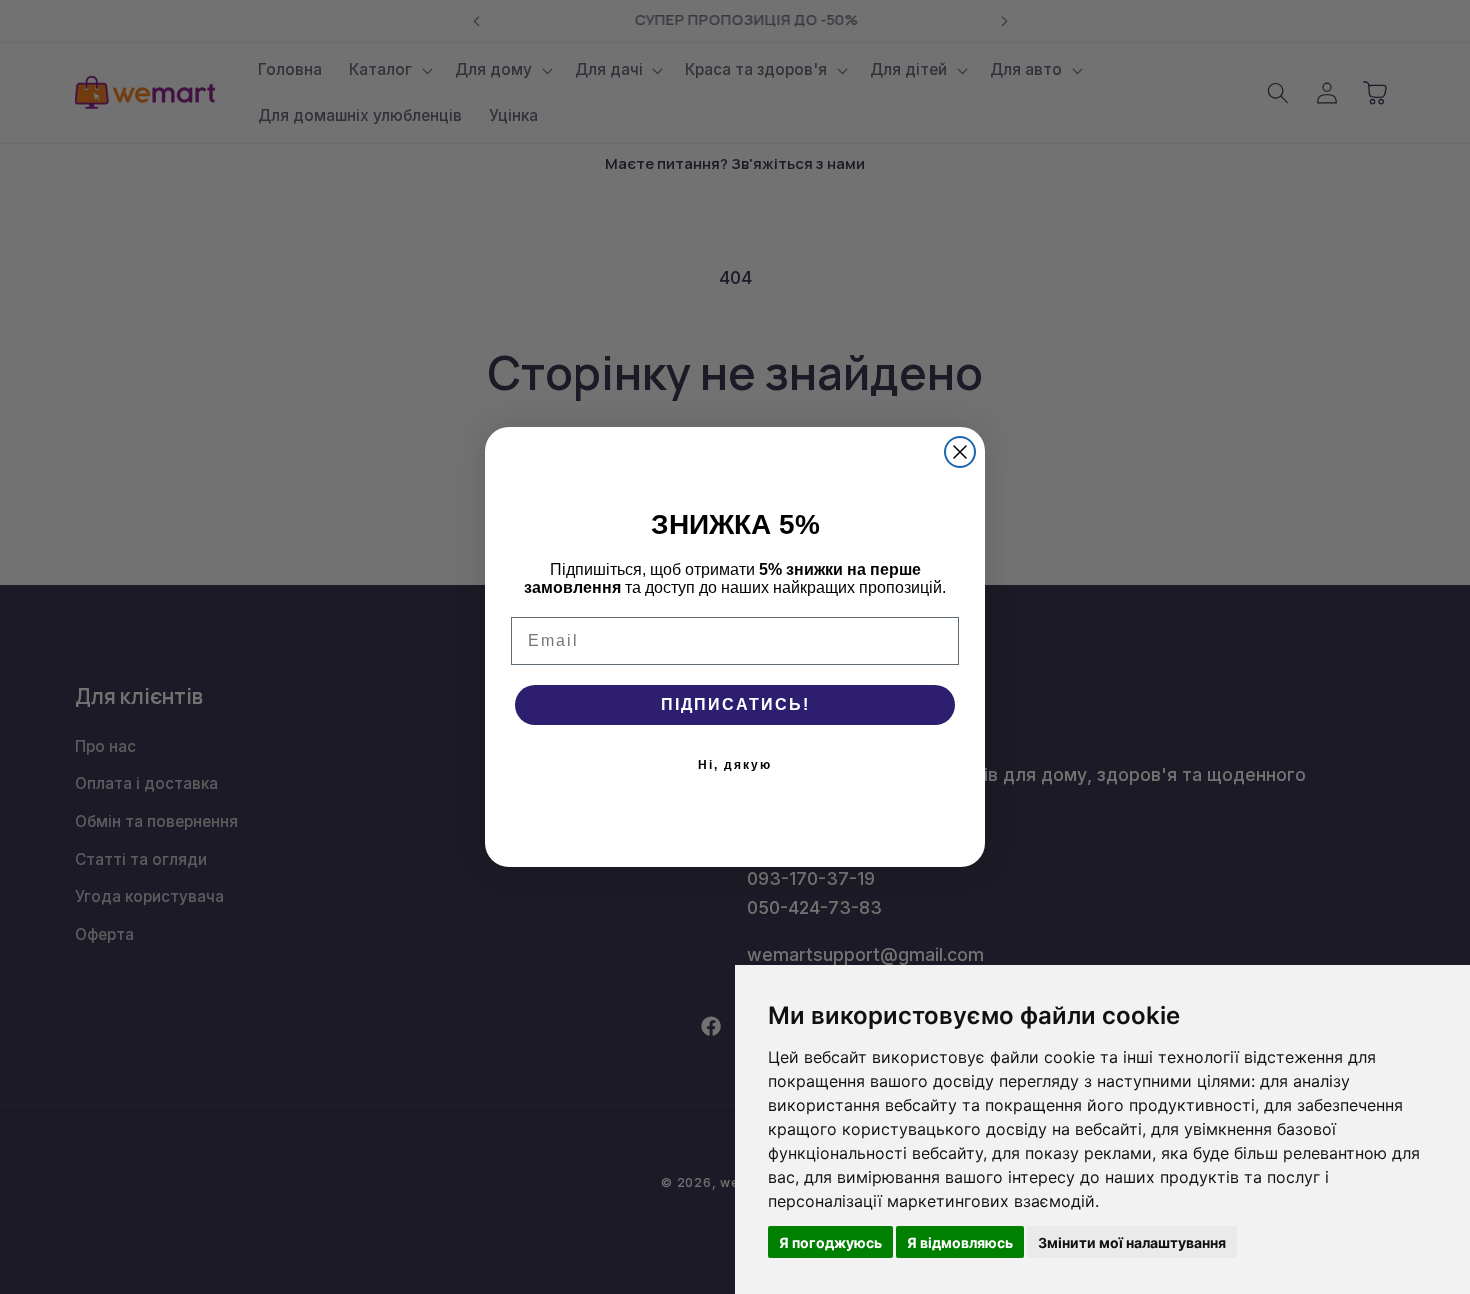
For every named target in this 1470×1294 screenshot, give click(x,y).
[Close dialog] (960, 452)
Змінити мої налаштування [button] (1132, 1242)
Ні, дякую (735, 765)
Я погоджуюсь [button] (830, 1242)
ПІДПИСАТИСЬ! (735, 704)
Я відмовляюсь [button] (960, 1242)
